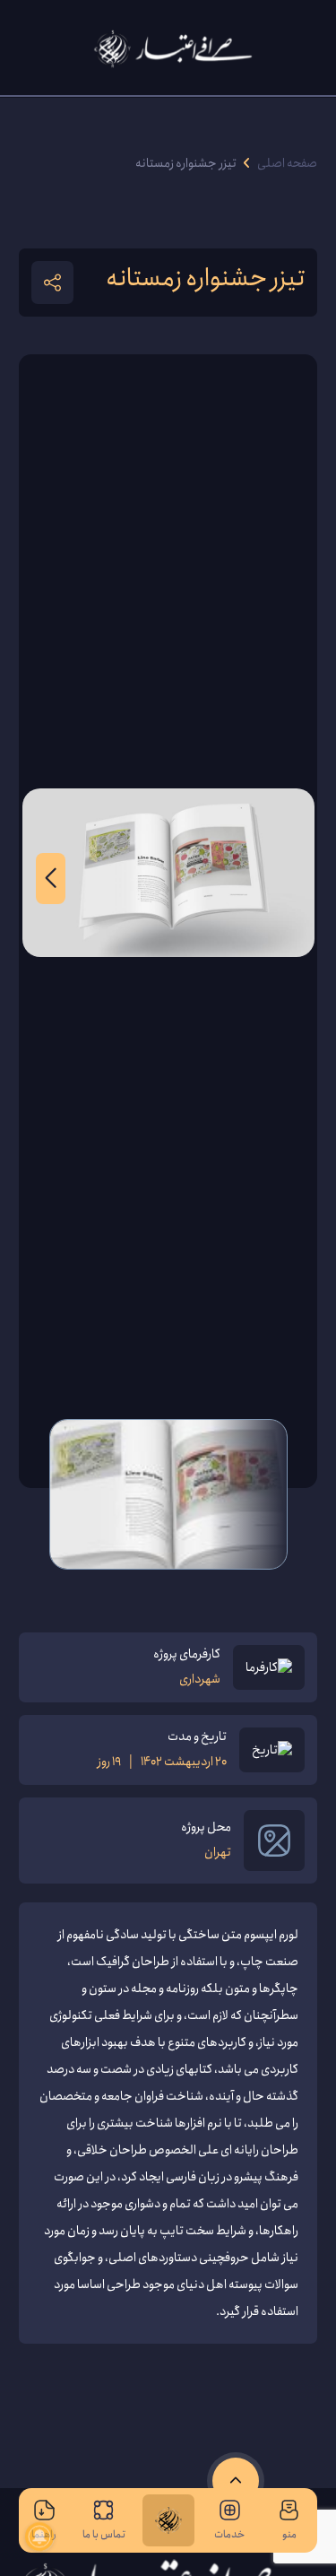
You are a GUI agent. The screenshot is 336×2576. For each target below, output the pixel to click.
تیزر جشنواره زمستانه (186, 164)
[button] (51, 879)
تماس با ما (104, 2534)
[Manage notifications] (39, 2537)
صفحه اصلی (287, 164)
